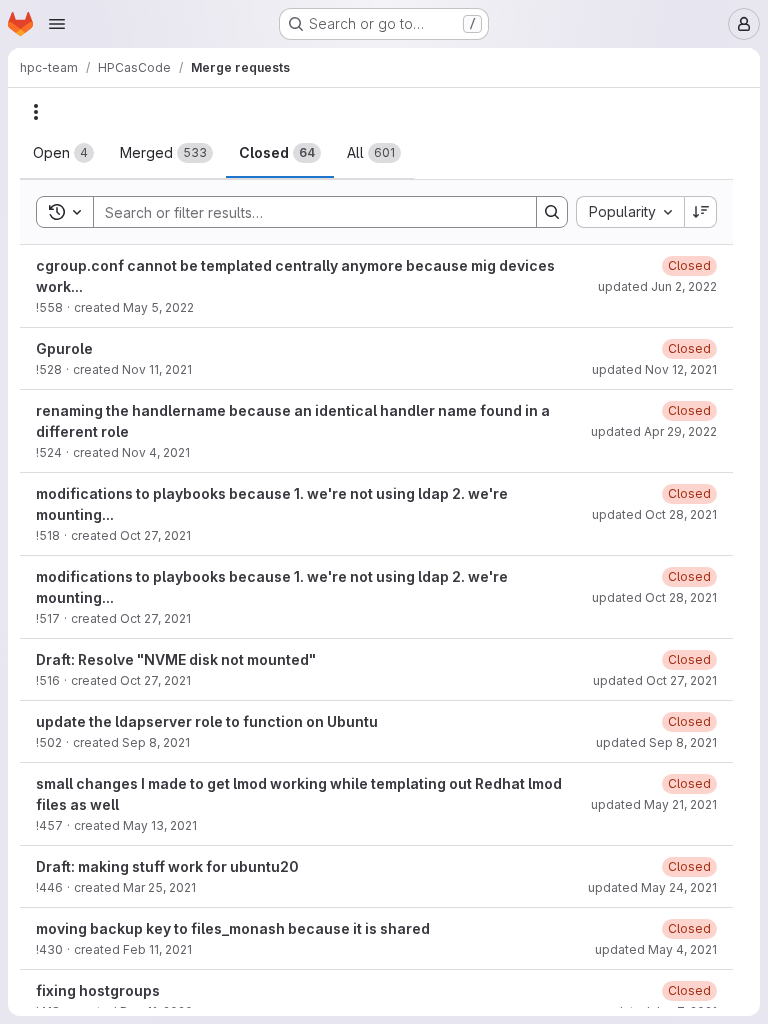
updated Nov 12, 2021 (654, 369)
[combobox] (630, 212)
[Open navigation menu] (57, 24)
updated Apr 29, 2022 (654, 431)
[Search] (552, 212)
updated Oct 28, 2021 (654, 514)
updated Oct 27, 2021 (655, 680)
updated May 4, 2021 (656, 949)
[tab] (63, 153)
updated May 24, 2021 (652, 887)
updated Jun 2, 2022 (657, 286)
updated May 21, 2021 (654, 804)
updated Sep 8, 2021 (656, 742)
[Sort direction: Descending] (701, 212)
